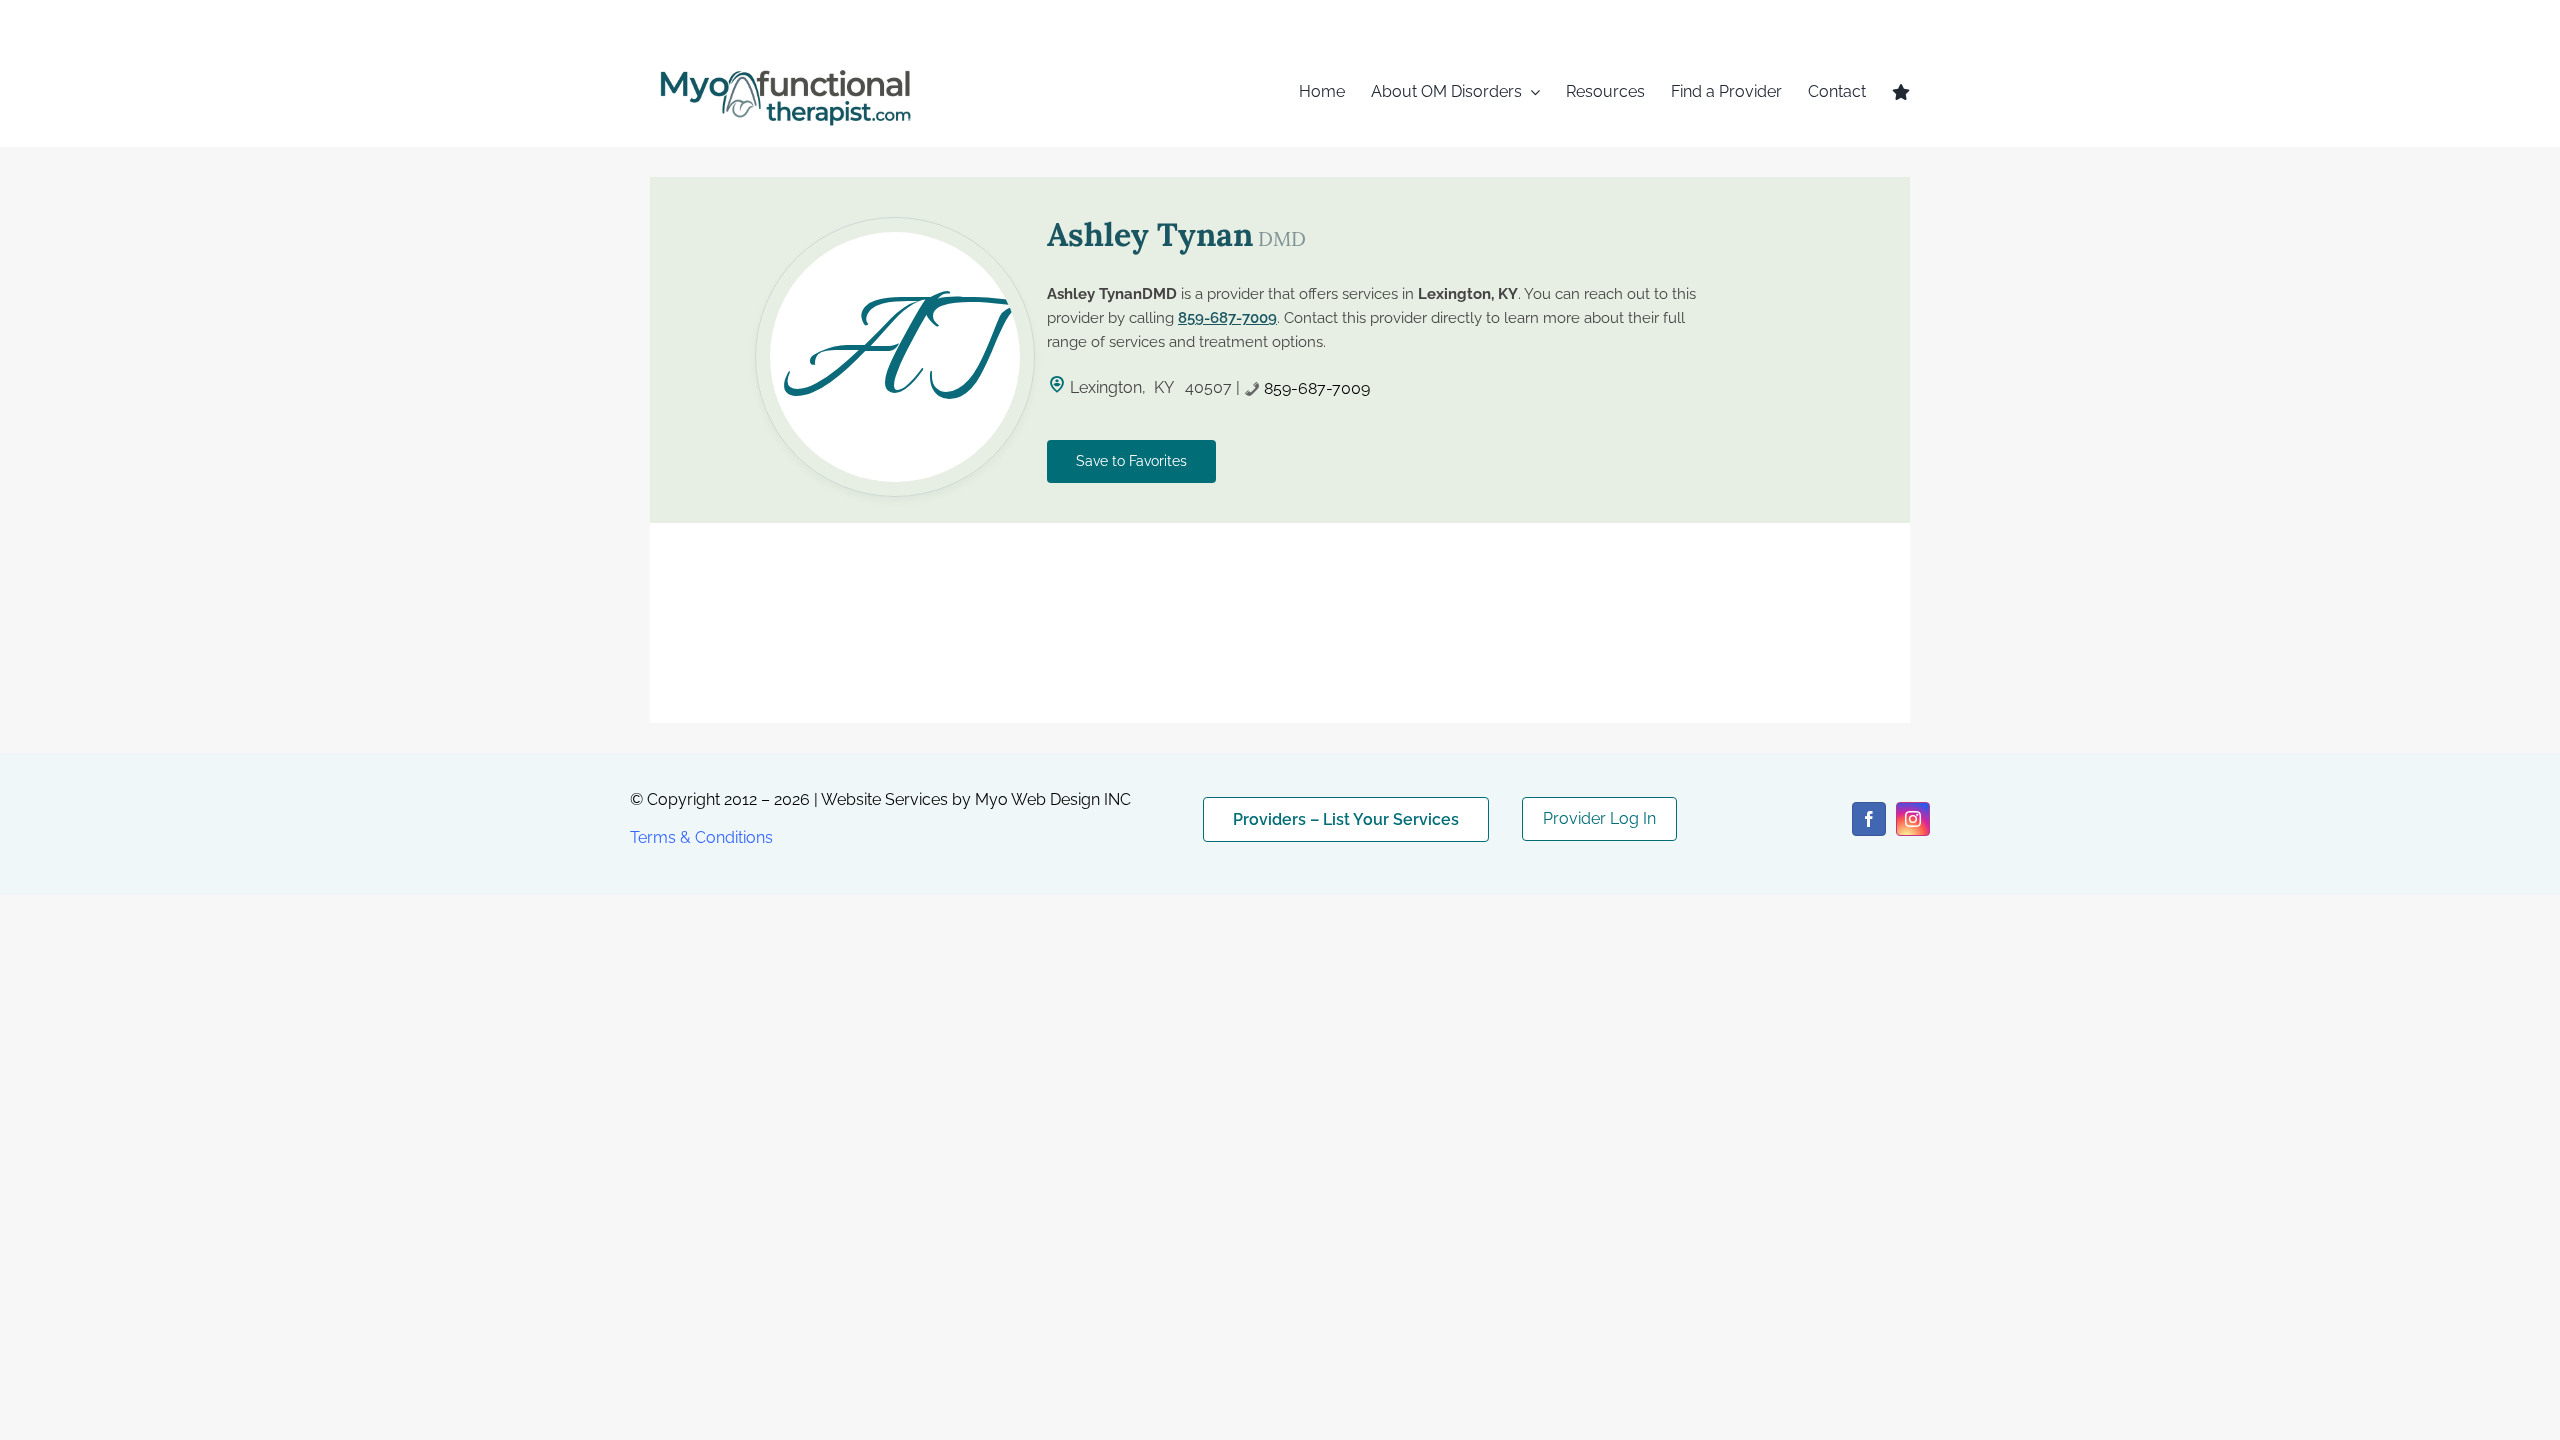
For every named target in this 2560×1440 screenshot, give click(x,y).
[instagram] (1913, 819)
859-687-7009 (1227, 318)
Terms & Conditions (701, 837)
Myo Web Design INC (1053, 799)
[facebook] (1869, 819)
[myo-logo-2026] (784, 67)
